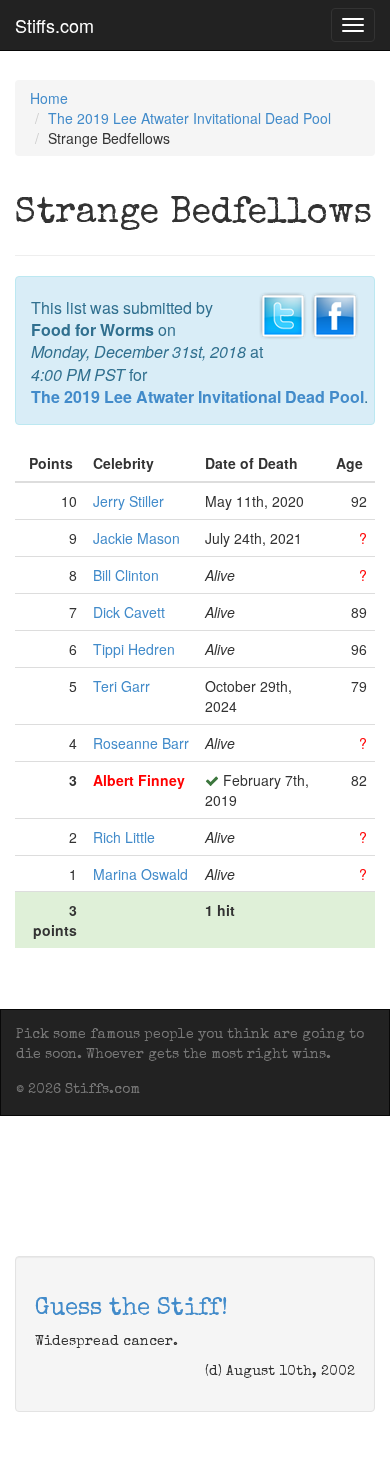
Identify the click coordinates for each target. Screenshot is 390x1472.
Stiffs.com (54, 25)
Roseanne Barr (141, 743)
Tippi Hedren (134, 649)
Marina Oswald (140, 874)
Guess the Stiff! (131, 1309)
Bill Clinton (126, 575)
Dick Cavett (129, 612)
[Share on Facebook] (335, 313)
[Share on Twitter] (283, 313)
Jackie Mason (136, 538)
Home (49, 98)
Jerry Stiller (128, 501)
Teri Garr (121, 686)
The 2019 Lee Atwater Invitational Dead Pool (189, 118)
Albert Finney (139, 780)
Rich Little (124, 837)
